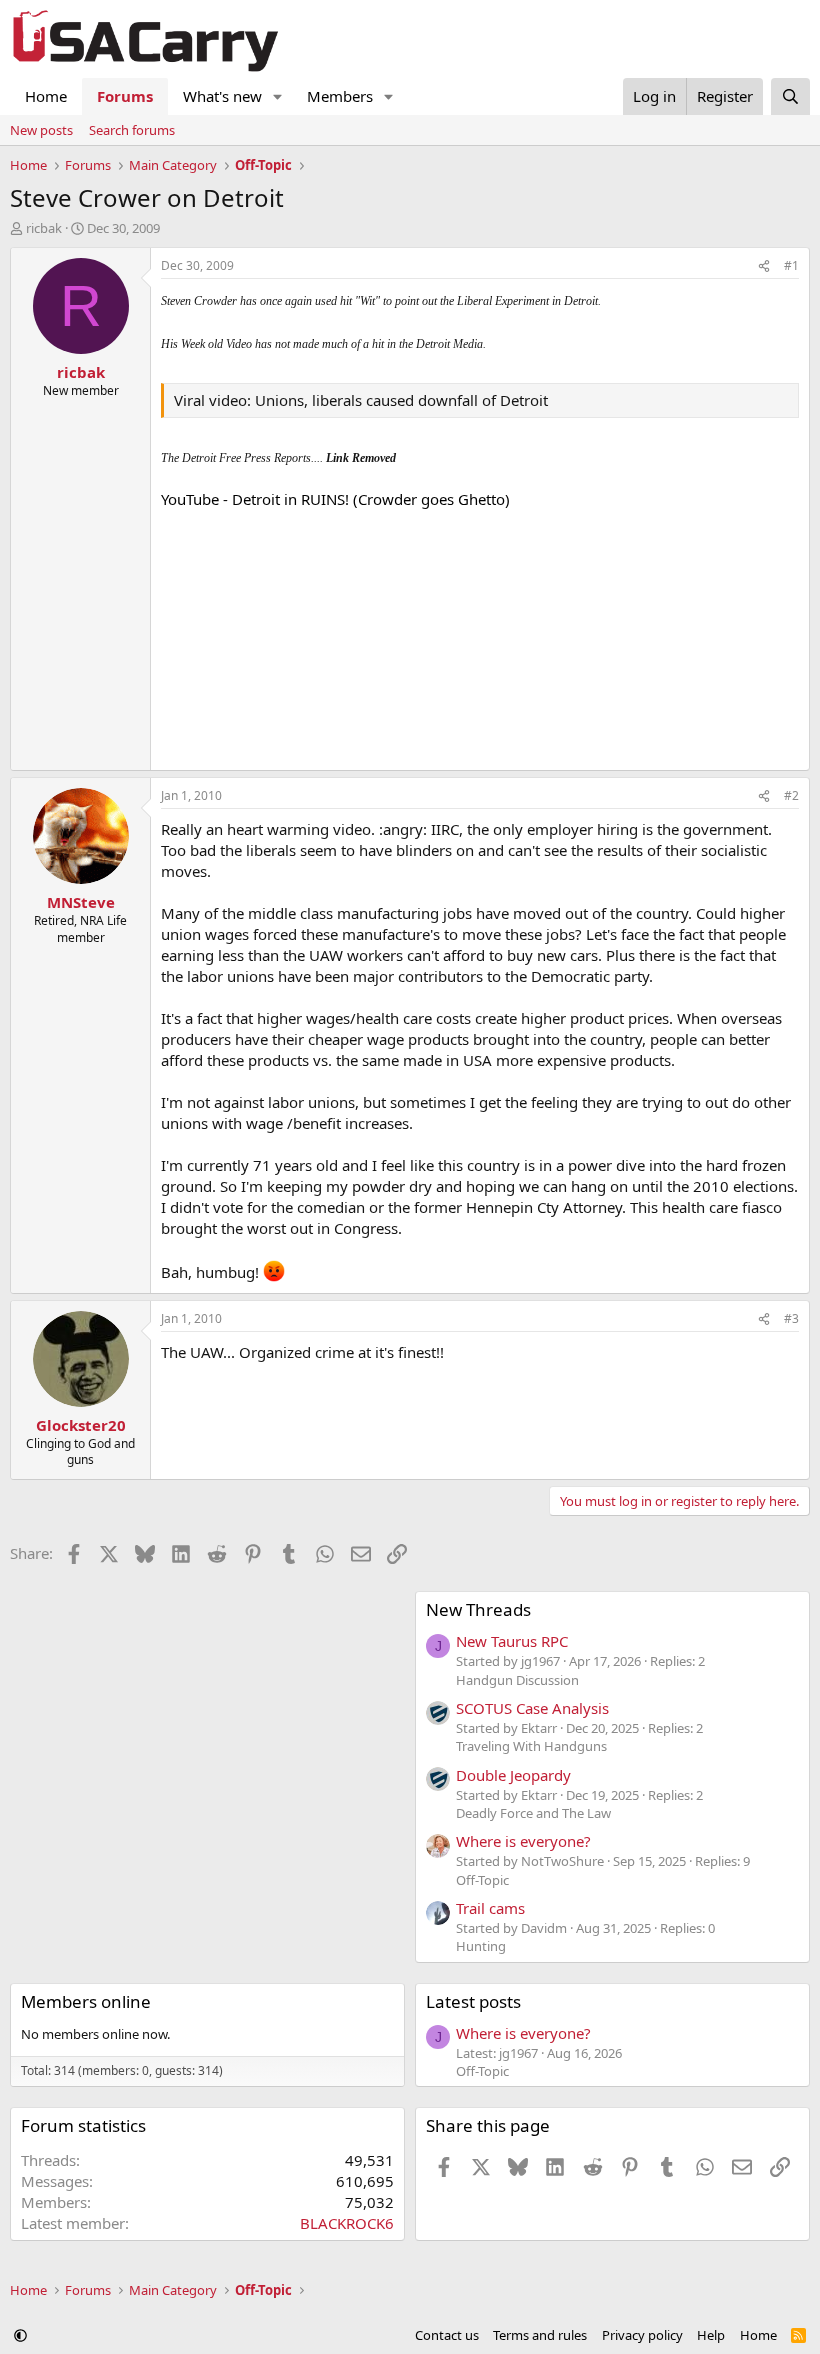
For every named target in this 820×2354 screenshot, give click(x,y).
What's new (222, 96)
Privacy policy (642, 2335)
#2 (791, 795)
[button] (278, 96)
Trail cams (490, 1908)
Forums (125, 96)
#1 (791, 265)
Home (46, 96)
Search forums (132, 130)
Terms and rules (540, 2335)
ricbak (44, 228)
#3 (791, 1318)
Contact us (447, 2335)
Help (711, 2335)
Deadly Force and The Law (533, 1813)
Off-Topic (482, 1880)
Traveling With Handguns (531, 1746)
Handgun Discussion (517, 1680)
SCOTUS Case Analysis (532, 1708)
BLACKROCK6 (347, 2223)
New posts (41, 130)
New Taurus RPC (512, 1641)
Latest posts (473, 2001)
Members (340, 96)
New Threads (478, 1609)
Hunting (481, 1946)
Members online (86, 2001)
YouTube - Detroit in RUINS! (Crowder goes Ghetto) (335, 499)
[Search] (790, 96)
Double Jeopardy (513, 1775)
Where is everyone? (523, 1841)
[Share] (764, 266)
